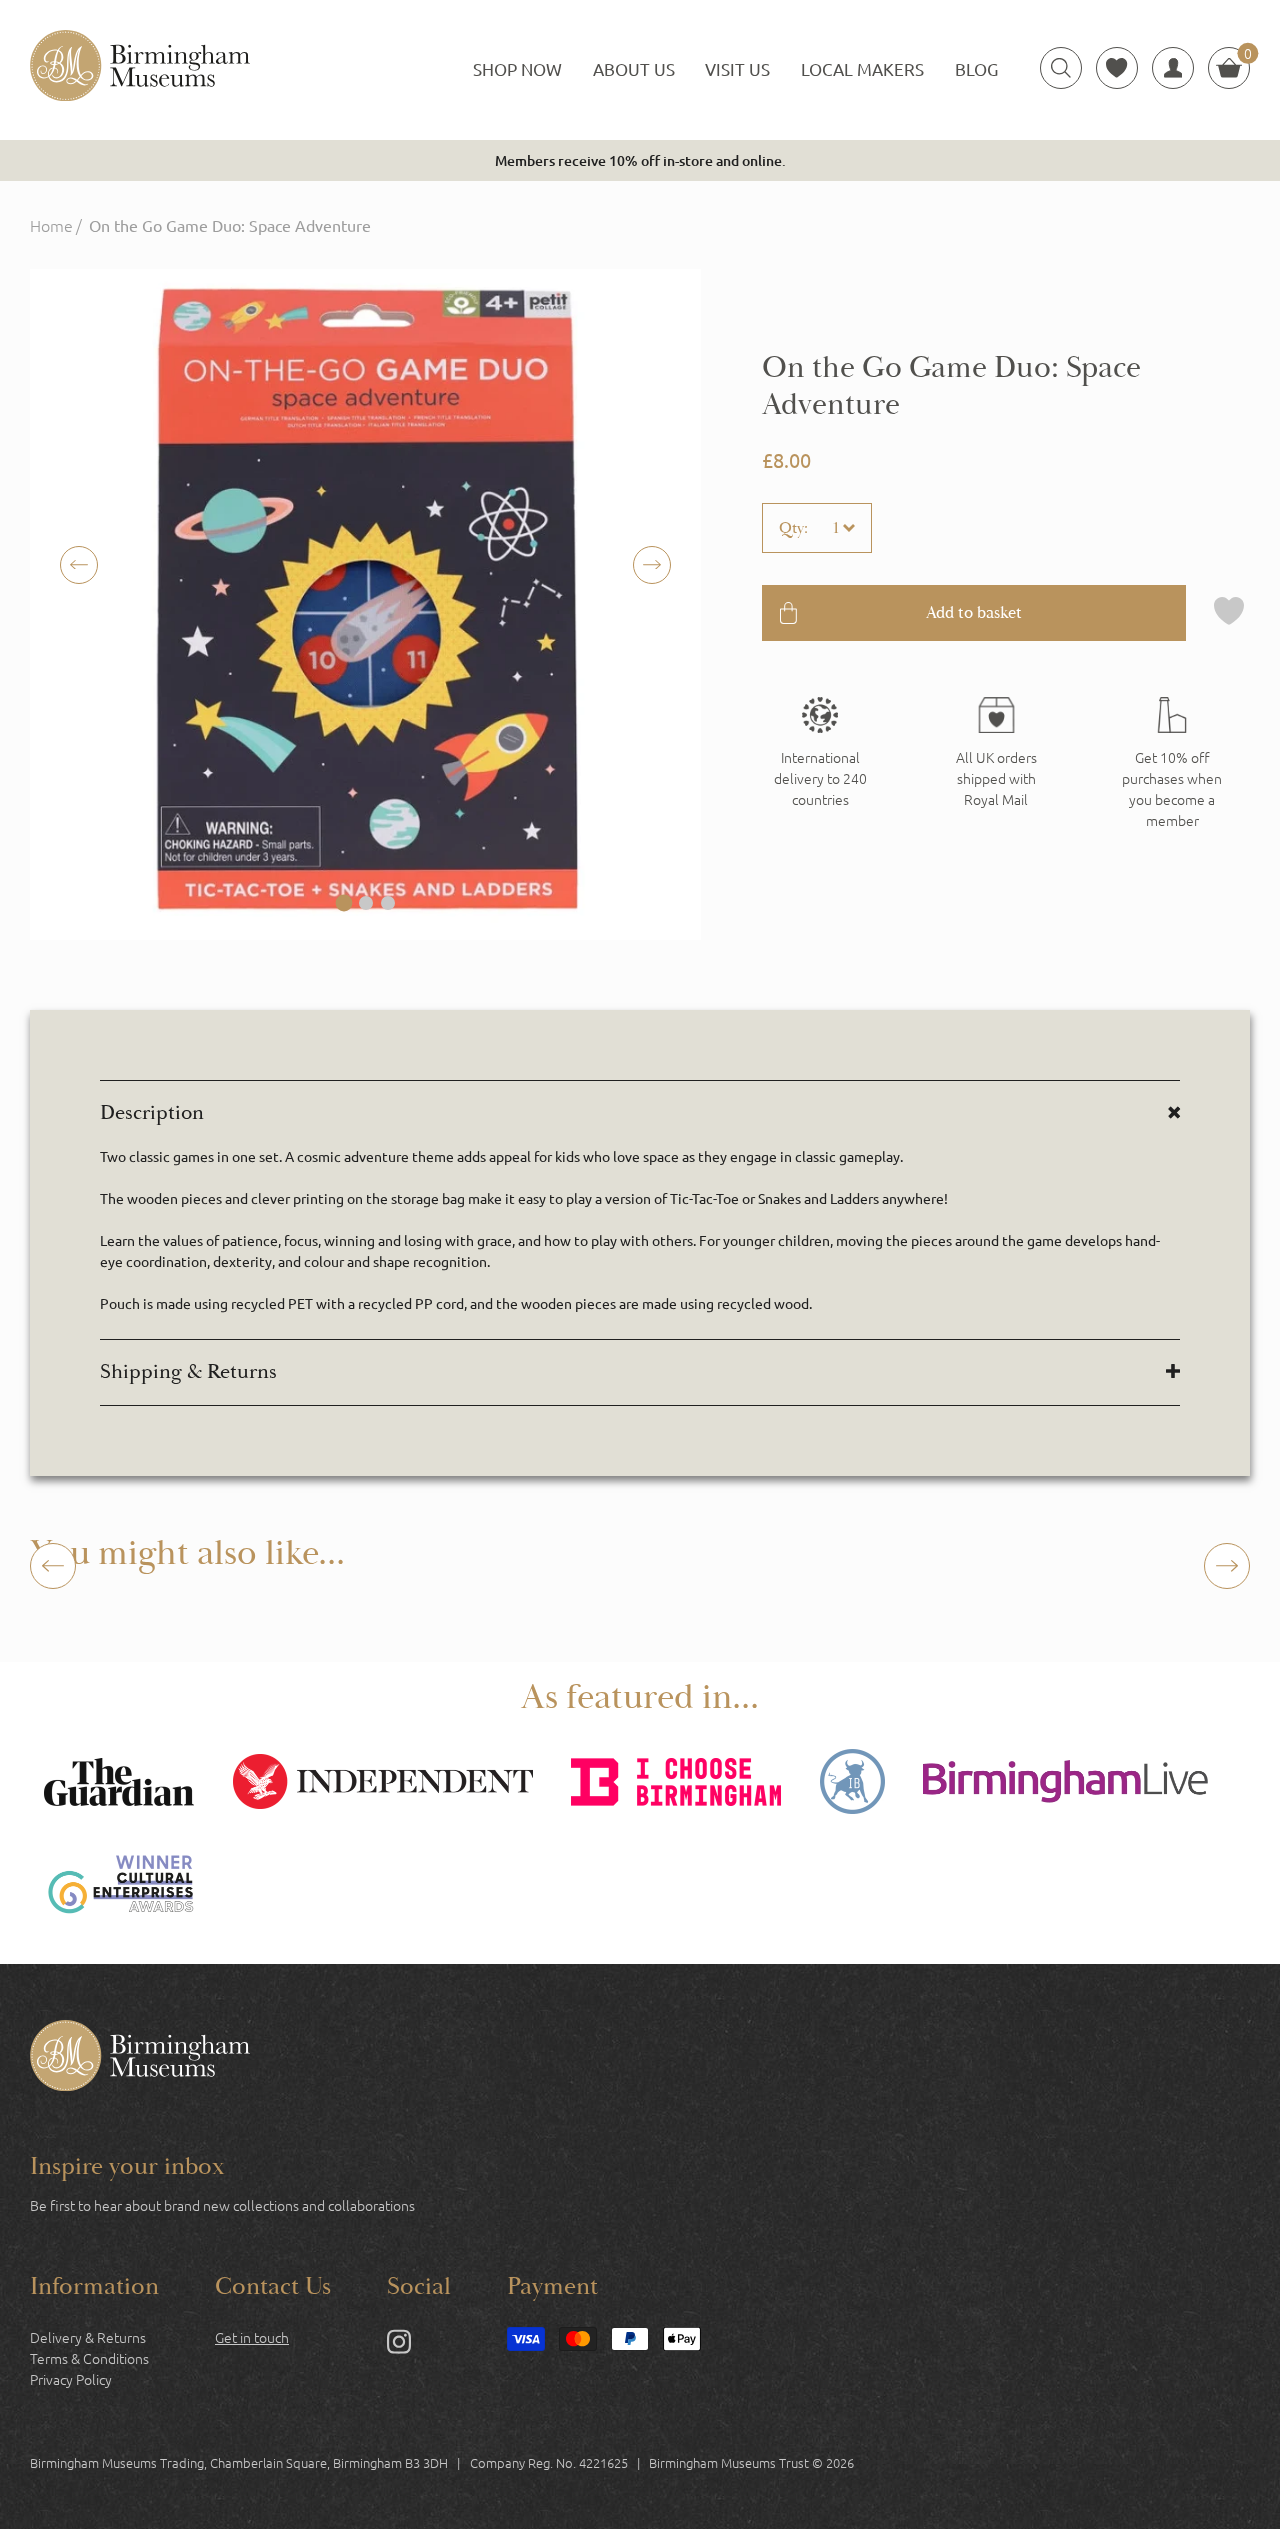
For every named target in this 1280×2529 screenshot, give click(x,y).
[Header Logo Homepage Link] (140, 68)
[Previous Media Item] (652, 565)
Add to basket (974, 612)
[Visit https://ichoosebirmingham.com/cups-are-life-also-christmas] (676, 1784)
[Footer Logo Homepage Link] (140, 2058)
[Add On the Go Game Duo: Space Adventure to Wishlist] (1229, 613)
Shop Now (517, 68)
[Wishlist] (1117, 68)
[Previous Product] (53, 1566)
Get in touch (252, 2337)
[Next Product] (1227, 1566)
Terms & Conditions (89, 2358)
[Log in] (1173, 68)
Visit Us (737, 68)
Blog (976, 68)
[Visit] (1172, 764)
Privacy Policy (71, 2379)
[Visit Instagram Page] (399, 2345)
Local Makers (862, 68)
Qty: (793, 528)
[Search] (1061, 68)
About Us (634, 68)
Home (51, 225)
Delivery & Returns (88, 2337)
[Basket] (1229, 68)
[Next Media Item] (79, 565)
